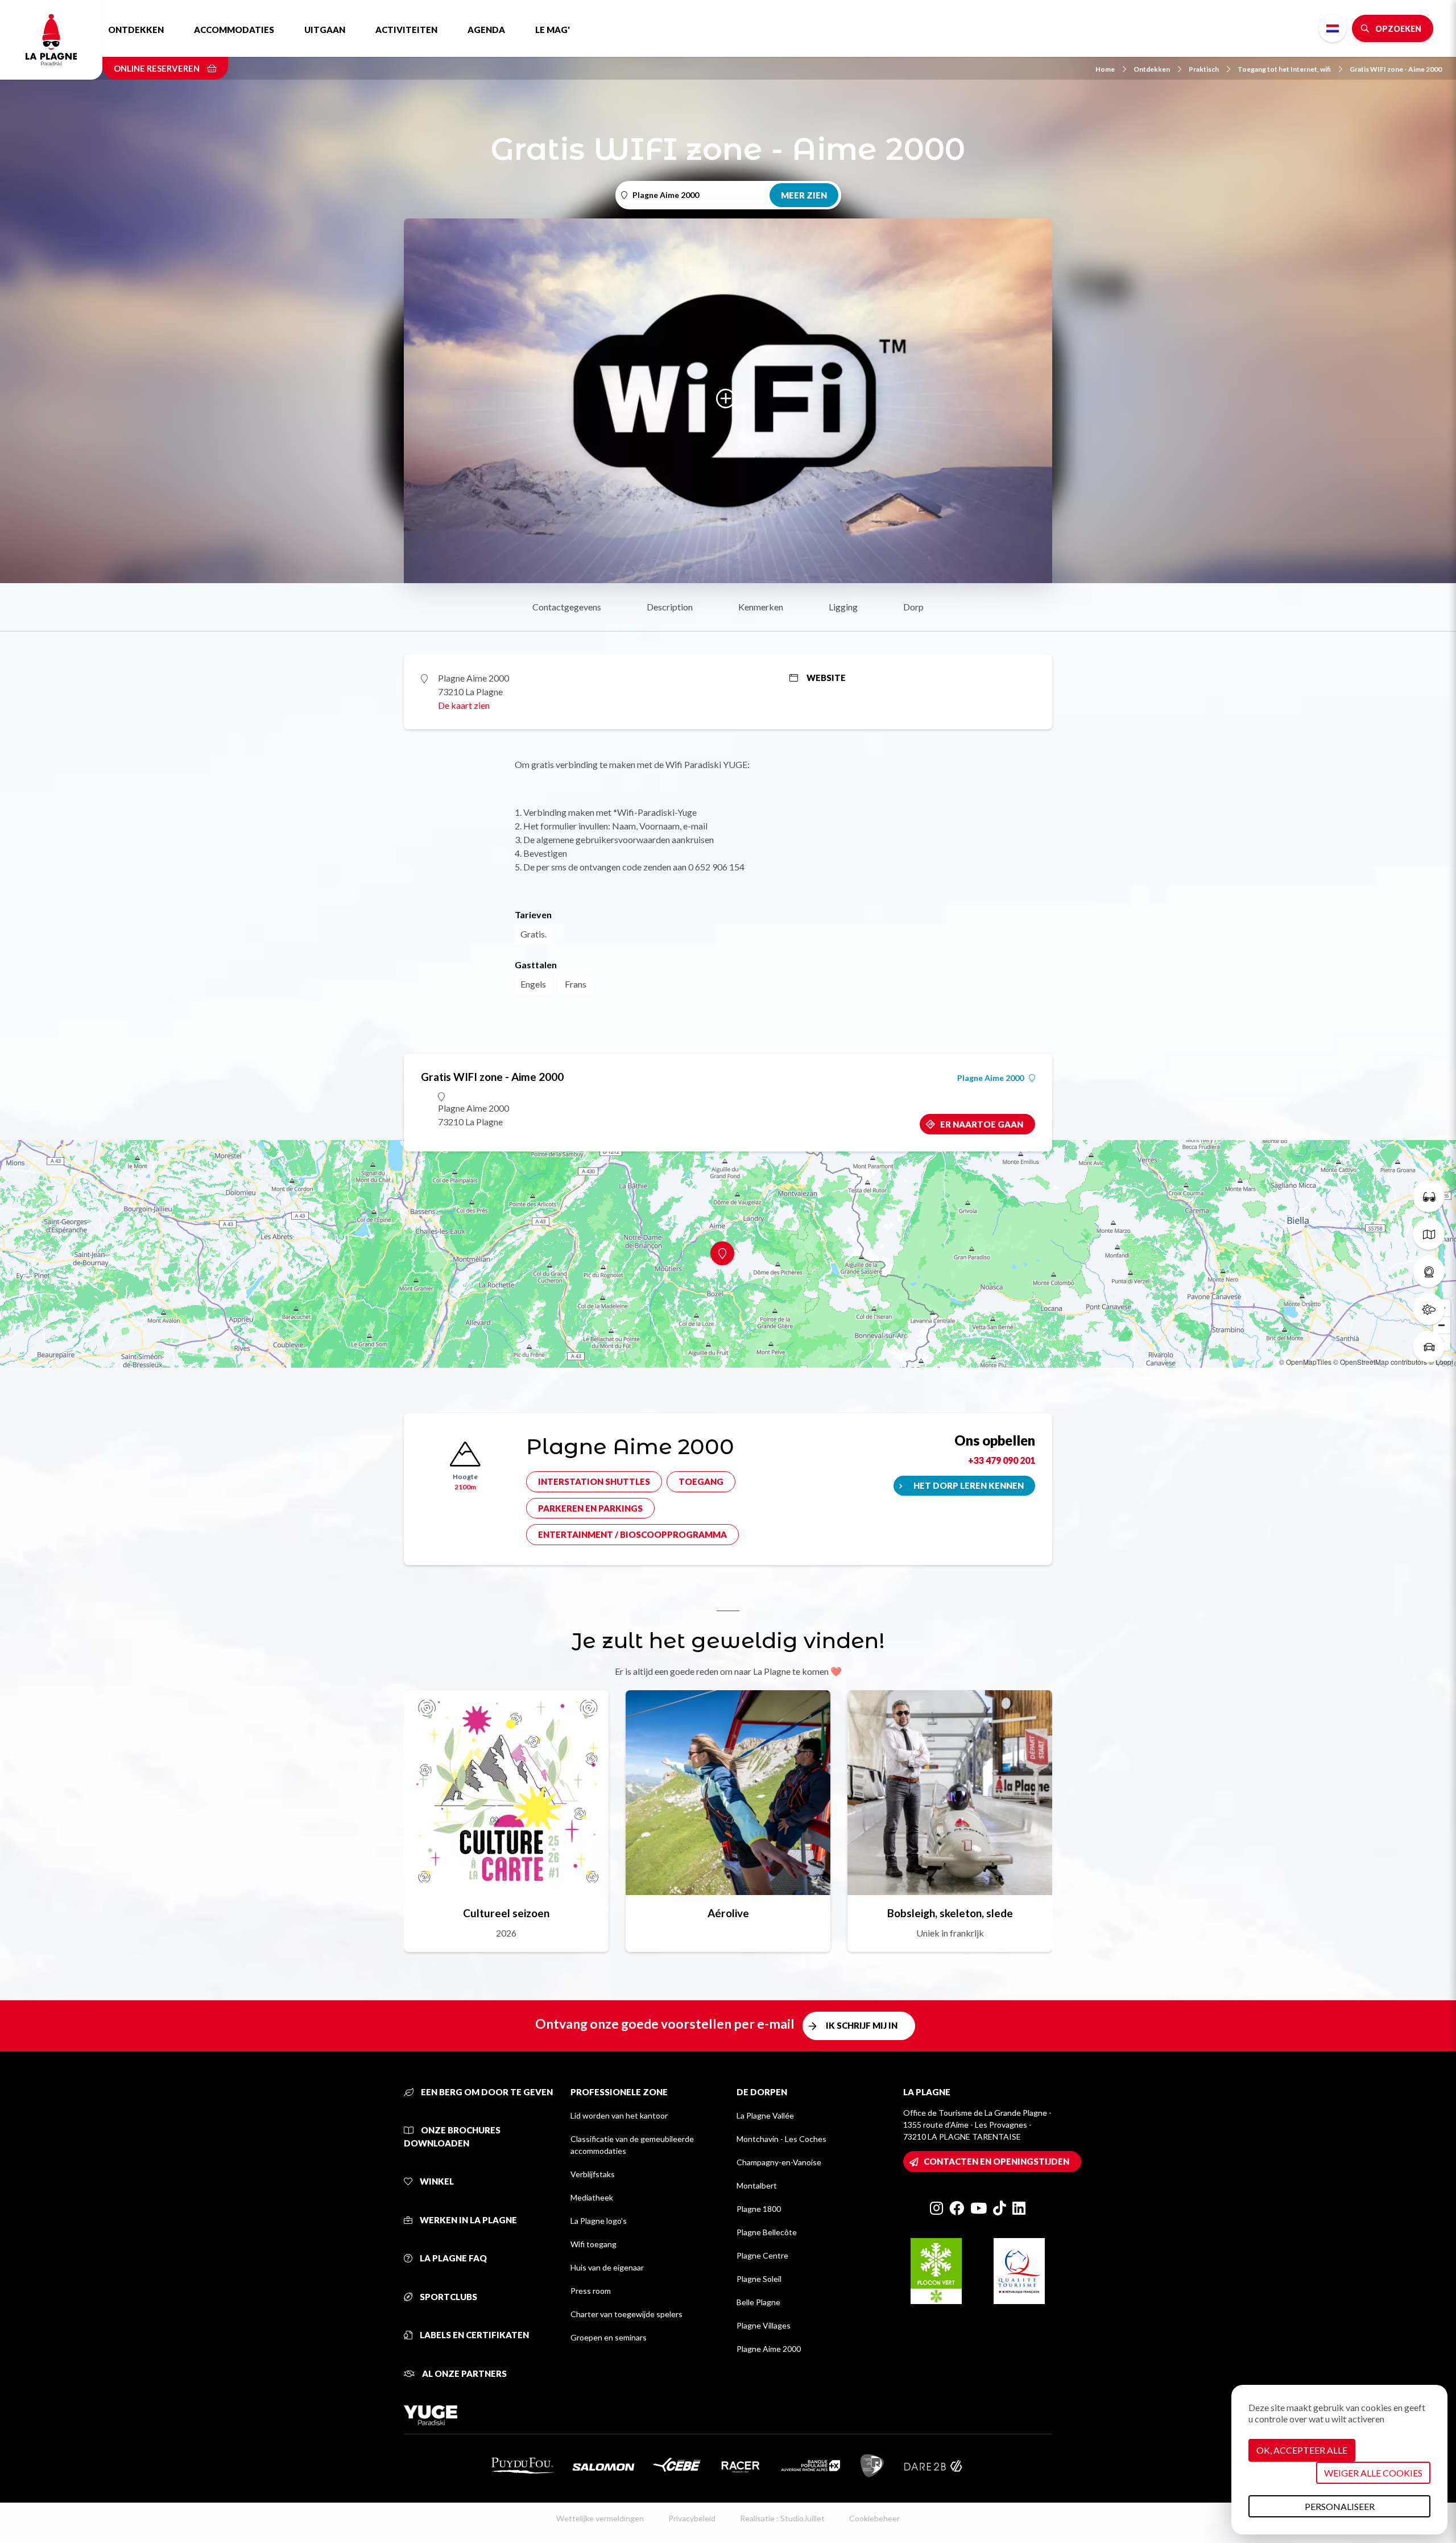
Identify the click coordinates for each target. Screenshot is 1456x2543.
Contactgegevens (567, 607)
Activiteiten (406, 30)
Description (670, 607)
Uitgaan (325, 30)
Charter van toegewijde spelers (626, 2314)
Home (1105, 69)
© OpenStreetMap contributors (1380, 1362)
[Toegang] (1429, 1347)
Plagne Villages (764, 2325)
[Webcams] (1429, 1271)
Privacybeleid (692, 2518)
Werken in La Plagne (468, 2220)
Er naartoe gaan (982, 1124)
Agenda (486, 30)
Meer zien (804, 195)
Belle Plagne (758, 2302)
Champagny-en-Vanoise (779, 2162)
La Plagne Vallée (765, 2115)
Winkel (436, 2181)
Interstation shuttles (594, 1481)
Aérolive (728, 1913)
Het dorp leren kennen (969, 1485)
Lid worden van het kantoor (619, 2115)
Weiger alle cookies (1373, 2473)
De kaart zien (464, 705)
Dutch (1333, 28)
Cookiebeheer (874, 2518)
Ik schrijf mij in (862, 2025)
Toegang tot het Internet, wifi (1284, 69)
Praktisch (1204, 69)
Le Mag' (553, 30)
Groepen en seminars (609, 2337)
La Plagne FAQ (452, 2258)
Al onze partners (464, 2373)
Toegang (701, 1481)
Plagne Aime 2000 (990, 1078)
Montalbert (757, 2185)
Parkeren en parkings (590, 1508)
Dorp (913, 607)
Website (826, 678)
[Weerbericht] (1429, 1309)
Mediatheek (592, 2197)
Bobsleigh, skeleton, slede (950, 1913)
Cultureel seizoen (506, 1913)
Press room (591, 2291)
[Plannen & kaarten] (1429, 1234)
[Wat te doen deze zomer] (1429, 1196)
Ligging (843, 607)
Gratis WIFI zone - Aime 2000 (1396, 69)
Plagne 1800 (759, 2209)
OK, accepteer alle (1302, 2450)
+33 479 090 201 (1002, 1460)
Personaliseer (1340, 2506)
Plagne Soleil (759, 2279)
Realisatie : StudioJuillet (782, 2518)
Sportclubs (448, 2297)
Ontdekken (136, 30)
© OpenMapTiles (1305, 1362)
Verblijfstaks (593, 2174)
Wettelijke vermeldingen (600, 2518)
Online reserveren (158, 68)
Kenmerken (761, 607)
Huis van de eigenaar (607, 2267)
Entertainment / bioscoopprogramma (632, 1534)
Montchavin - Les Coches (781, 2139)
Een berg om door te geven (486, 2092)
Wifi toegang (593, 2244)
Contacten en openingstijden (996, 2161)
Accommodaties (234, 30)
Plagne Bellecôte (767, 2232)
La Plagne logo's (599, 2221)
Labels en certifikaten (473, 2335)
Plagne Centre (762, 2255)
